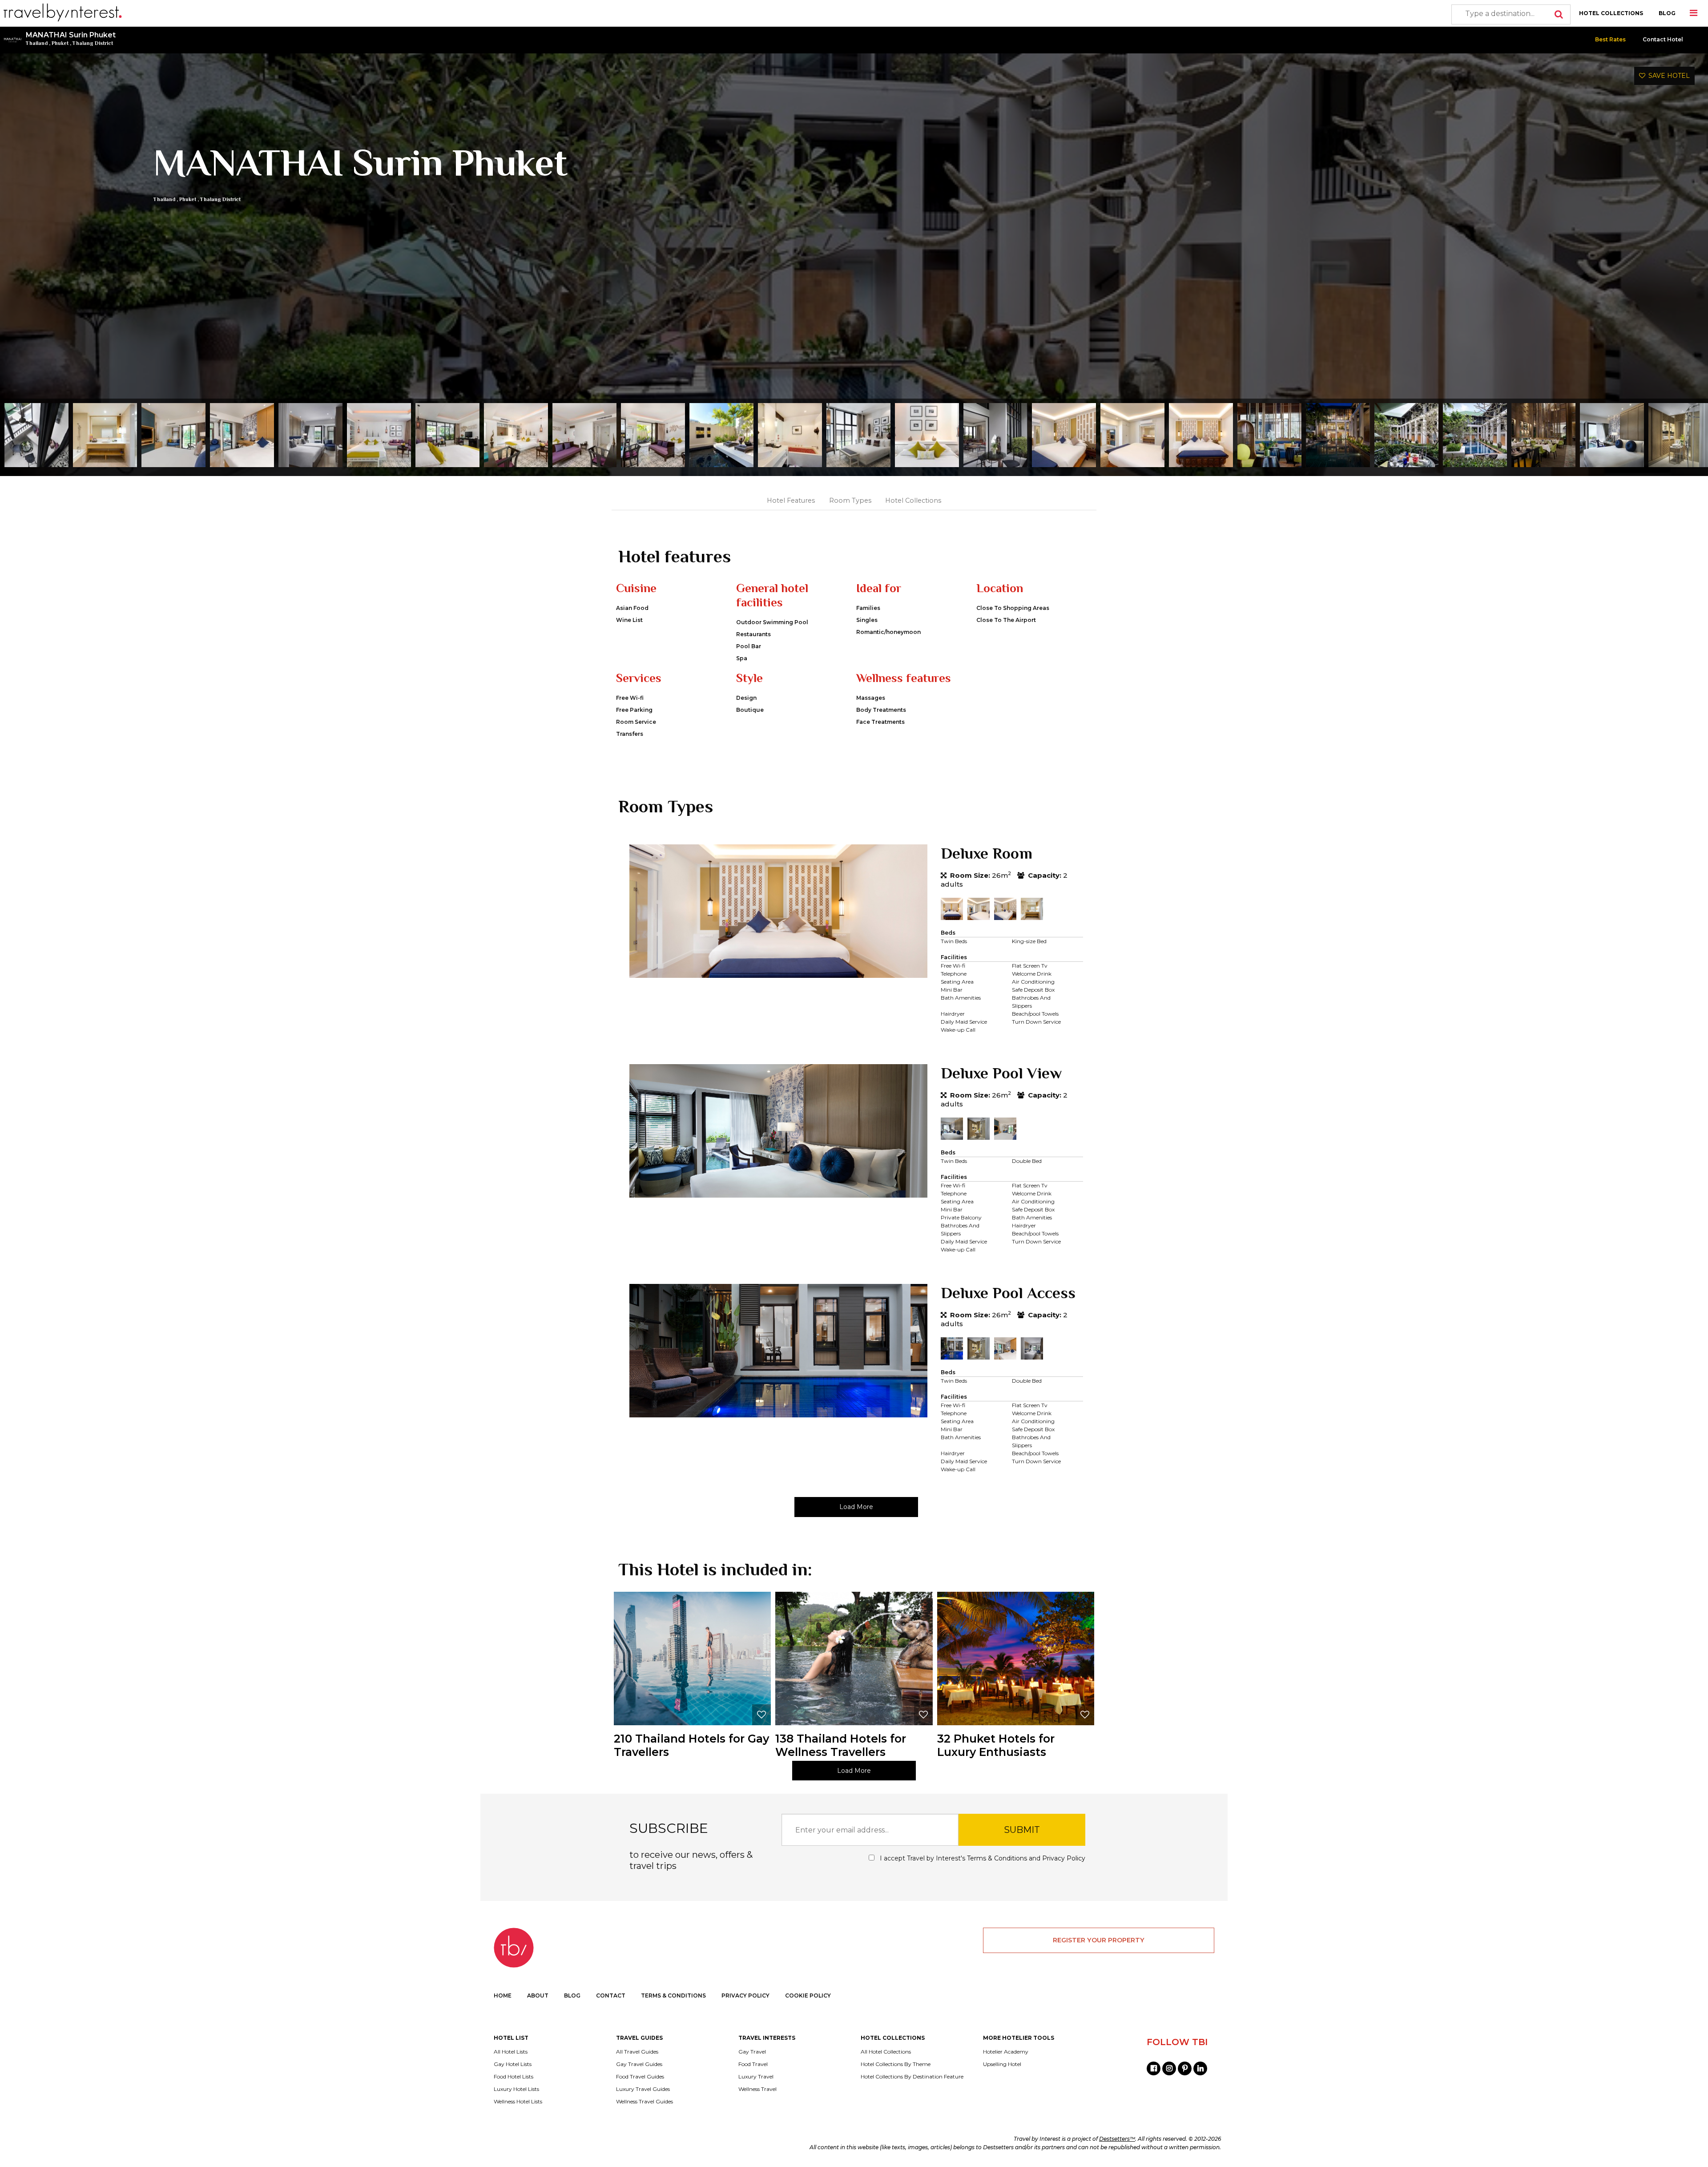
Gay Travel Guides (639, 2064)
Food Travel (753, 2064)
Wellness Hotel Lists (518, 2102)
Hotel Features (791, 500)
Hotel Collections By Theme (896, 2064)
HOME (503, 1995)
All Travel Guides (637, 2052)
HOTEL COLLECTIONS (1611, 13)
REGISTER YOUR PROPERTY (1099, 1940)
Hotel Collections (913, 500)
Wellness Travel (757, 2089)
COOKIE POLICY (808, 1995)
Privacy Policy (1064, 1858)
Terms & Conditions (997, 1858)
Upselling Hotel (1002, 2064)
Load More (856, 1507)
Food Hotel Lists (514, 2077)
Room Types (850, 500)
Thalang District (93, 43)
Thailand (37, 43)
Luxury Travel (756, 2077)
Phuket (60, 43)
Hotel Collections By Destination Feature (912, 2077)
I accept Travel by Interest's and (982, 1858)
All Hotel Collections (886, 2052)
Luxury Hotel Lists (516, 2089)
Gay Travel (752, 2052)
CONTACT (611, 1995)
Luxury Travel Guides (643, 2089)
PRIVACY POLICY (745, 1995)
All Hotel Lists (511, 2052)
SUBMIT (1022, 1830)
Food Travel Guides (640, 2077)
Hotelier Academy (1006, 2052)
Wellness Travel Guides (645, 2102)
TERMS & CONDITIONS (673, 1995)
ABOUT (538, 1995)
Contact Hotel (1663, 39)
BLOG (1667, 13)
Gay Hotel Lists (513, 2064)
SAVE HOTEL (1668, 76)
